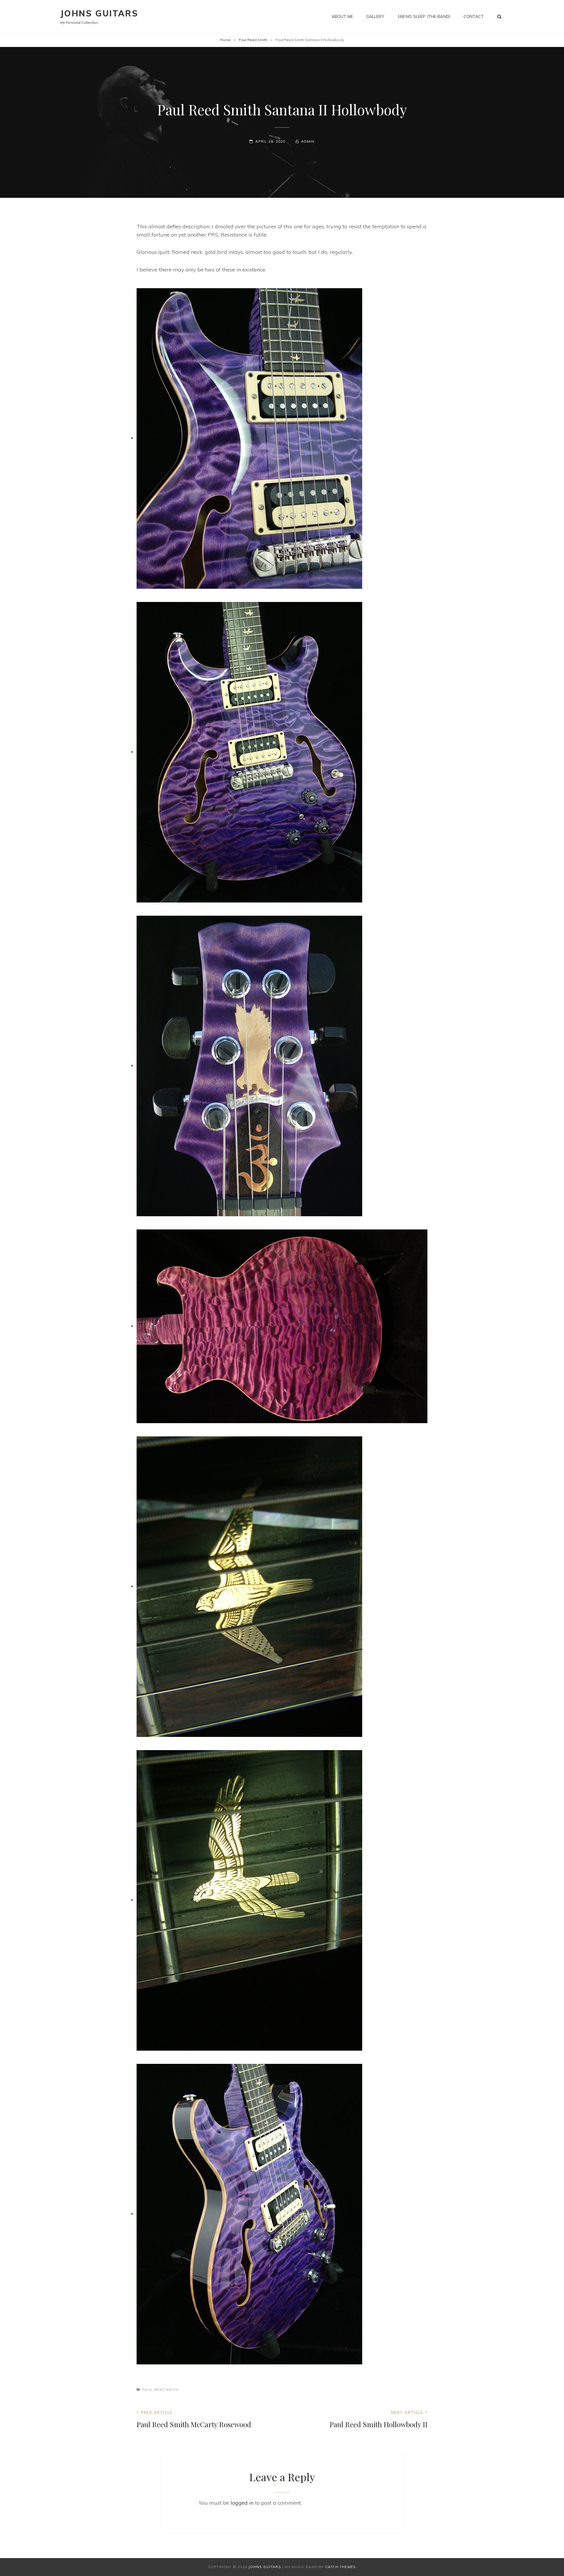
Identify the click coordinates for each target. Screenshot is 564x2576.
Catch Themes (340, 2567)
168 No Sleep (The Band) (424, 16)
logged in (242, 2503)
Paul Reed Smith (253, 40)
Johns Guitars (99, 13)
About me (342, 16)
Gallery (375, 16)
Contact (474, 16)
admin (308, 141)
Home (225, 40)
